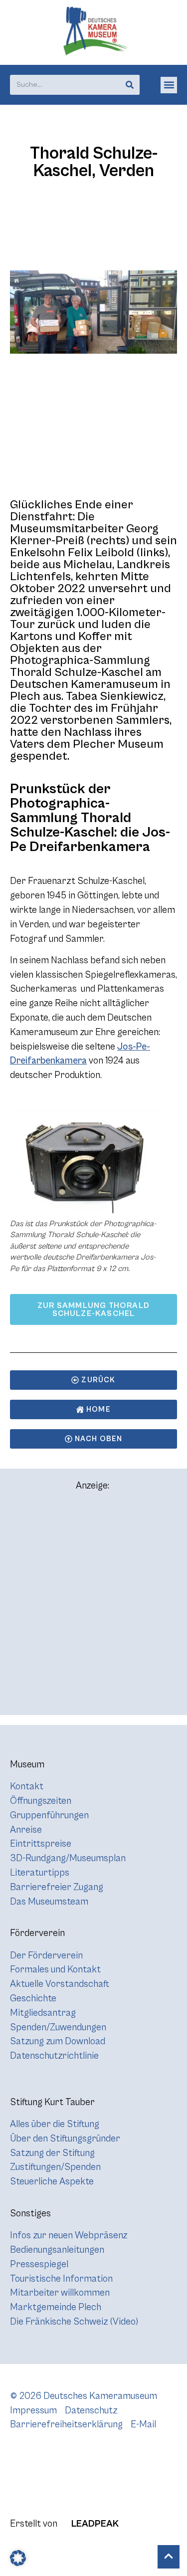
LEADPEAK (94, 2524)
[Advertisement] (93, 1608)
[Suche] (130, 85)
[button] (169, 85)
